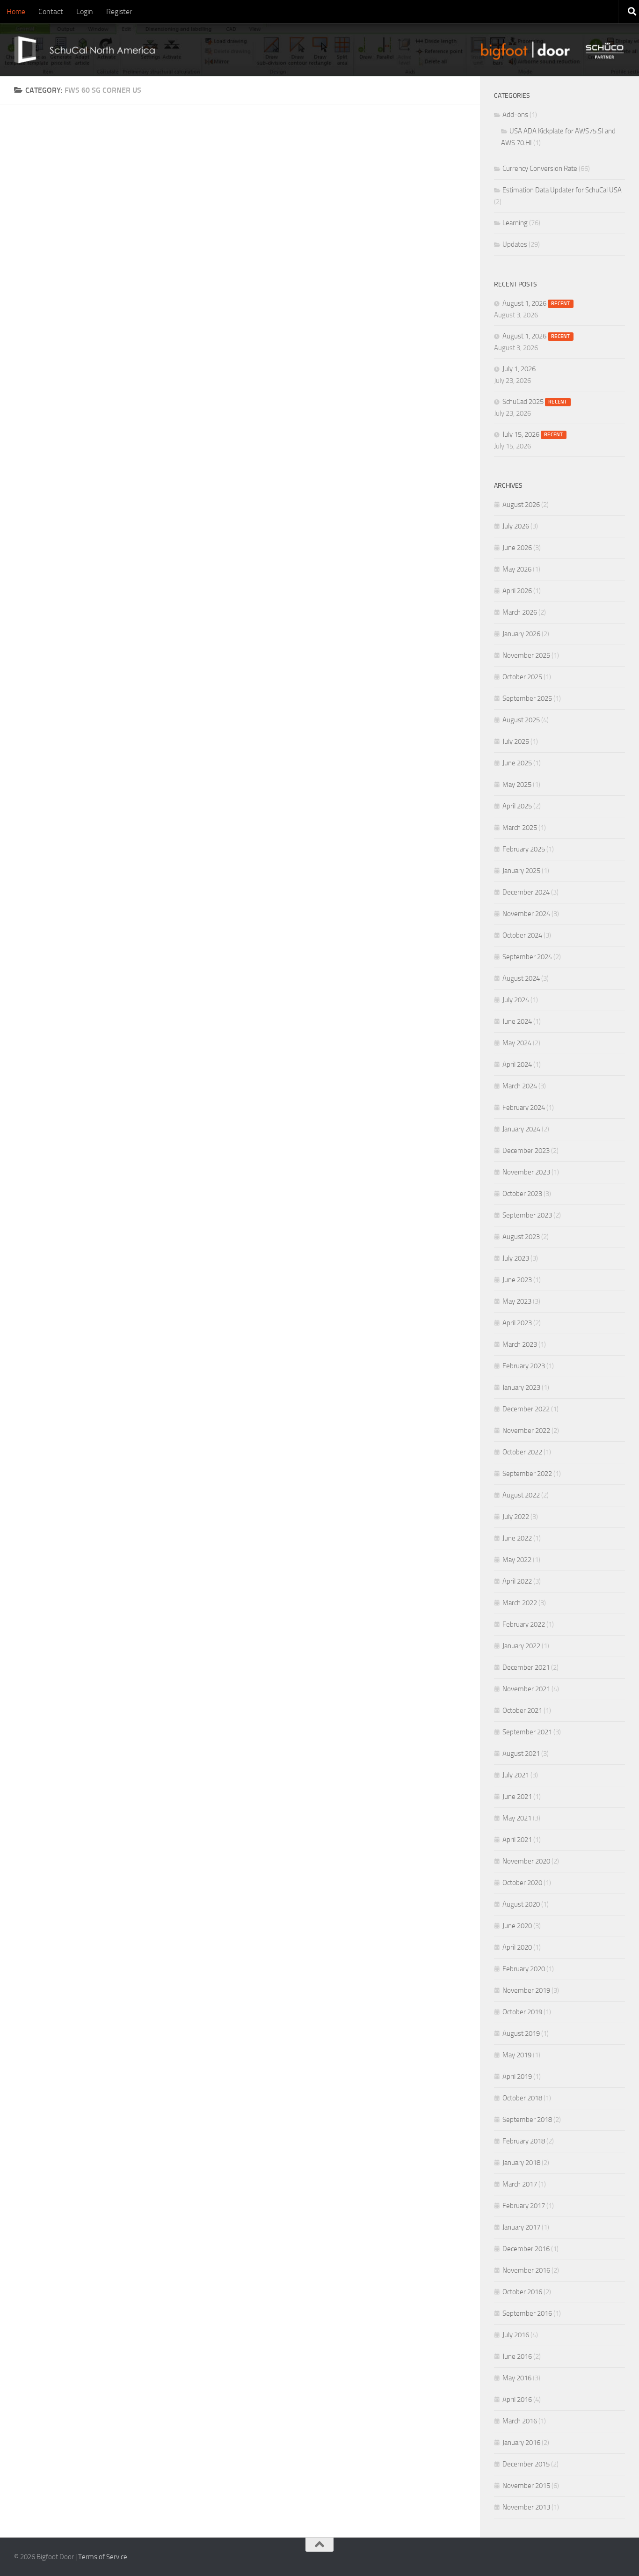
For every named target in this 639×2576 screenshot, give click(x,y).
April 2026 (517, 591)
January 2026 (521, 634)
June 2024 (517, 1021)
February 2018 (524, 2141)
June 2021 (517, 1797)
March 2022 (520, 1603)
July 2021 (516, 1775)
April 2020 (517, 1947)
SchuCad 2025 (535, 402)
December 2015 (526, 2464)
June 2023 (517, 1280)
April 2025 (517, 806)
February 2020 (524, 1969)
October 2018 (522, 2098)
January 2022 (521, 1646)
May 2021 (517, 1818)
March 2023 (520, 1344)
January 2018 (521, 2163)
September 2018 (527, 2120)
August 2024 (521, 978)
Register (119, 11)
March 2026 (520, 612)
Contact (51, 11)
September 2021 (527, 1732)
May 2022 (517, 1560)
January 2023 (521, 1387)
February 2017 (524, 2206)
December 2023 (526, 1151)
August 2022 (521, 1495)
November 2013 (526, 2507)
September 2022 (527, 1474)
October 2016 (522, 2292)
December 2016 (526, 2249)
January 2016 (521, 2443)
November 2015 (526, 2486)
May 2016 (517, 2378)
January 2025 (521, 871)
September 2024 (527, 957)
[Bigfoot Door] (527, 50)
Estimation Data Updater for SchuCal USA (562, 190)
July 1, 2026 (519, 369)
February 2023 (524, 1366)
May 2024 (517, 1043)
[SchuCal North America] (80, 50)
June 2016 (517, 2356)
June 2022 (517, 1538)
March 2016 (520, 2421)
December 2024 (526, 892)
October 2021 (522, 1710)
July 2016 (516, 2335)
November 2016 (526, 2270)
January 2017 (521, 2227)
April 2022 (517, 1581)
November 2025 (526, 655)
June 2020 (517, 1926)
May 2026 (517, 569)
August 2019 (521, 2033)
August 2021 (521, 1754)
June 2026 (517, 548)
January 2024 (521, 1129)
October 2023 (522, 1194)
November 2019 (526, 1990)
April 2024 (517, 1064)
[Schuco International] (607, 50)
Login (85, 11)
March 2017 (520, 2184)
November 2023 (526, 1172)
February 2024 (524, 1108)
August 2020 (521, 1904)
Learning (515, 223)
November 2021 (526, 1689)
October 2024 (522, 935)
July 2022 (516, 1517)
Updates (515, 244)
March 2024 (520, 1086)
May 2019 (517, 2055)
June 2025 (517, 763)
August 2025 (521, 720)
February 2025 (524, 849)
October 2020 (522, 1883)
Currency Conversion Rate (540, 169)
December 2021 (526, 1667)
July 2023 (516, 1258)
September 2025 (527, 698)
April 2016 (517, 2400)
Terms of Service (103, 2557)
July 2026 (516, 526)
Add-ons (515, 115)
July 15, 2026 (533, 434)
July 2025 (516, 741)
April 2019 (517, 2077)
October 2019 (522, 2012)
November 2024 (526, 914)
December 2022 (526, 1409)
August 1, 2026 (536, 303)
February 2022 (524, 1624)
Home (16, 11)
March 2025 (520, 828)
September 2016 (527, 2313)
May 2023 (517, 1301)
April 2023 (517, 1323)
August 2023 (521, 1237)
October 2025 (522, 677)
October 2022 (522, 1452)
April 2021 (517, 1840)
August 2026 (521, 505)
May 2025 (517, 785)
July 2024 (516, 1000)
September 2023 (527, 1215)
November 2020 (526, 1861)
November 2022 (526, 1431)
